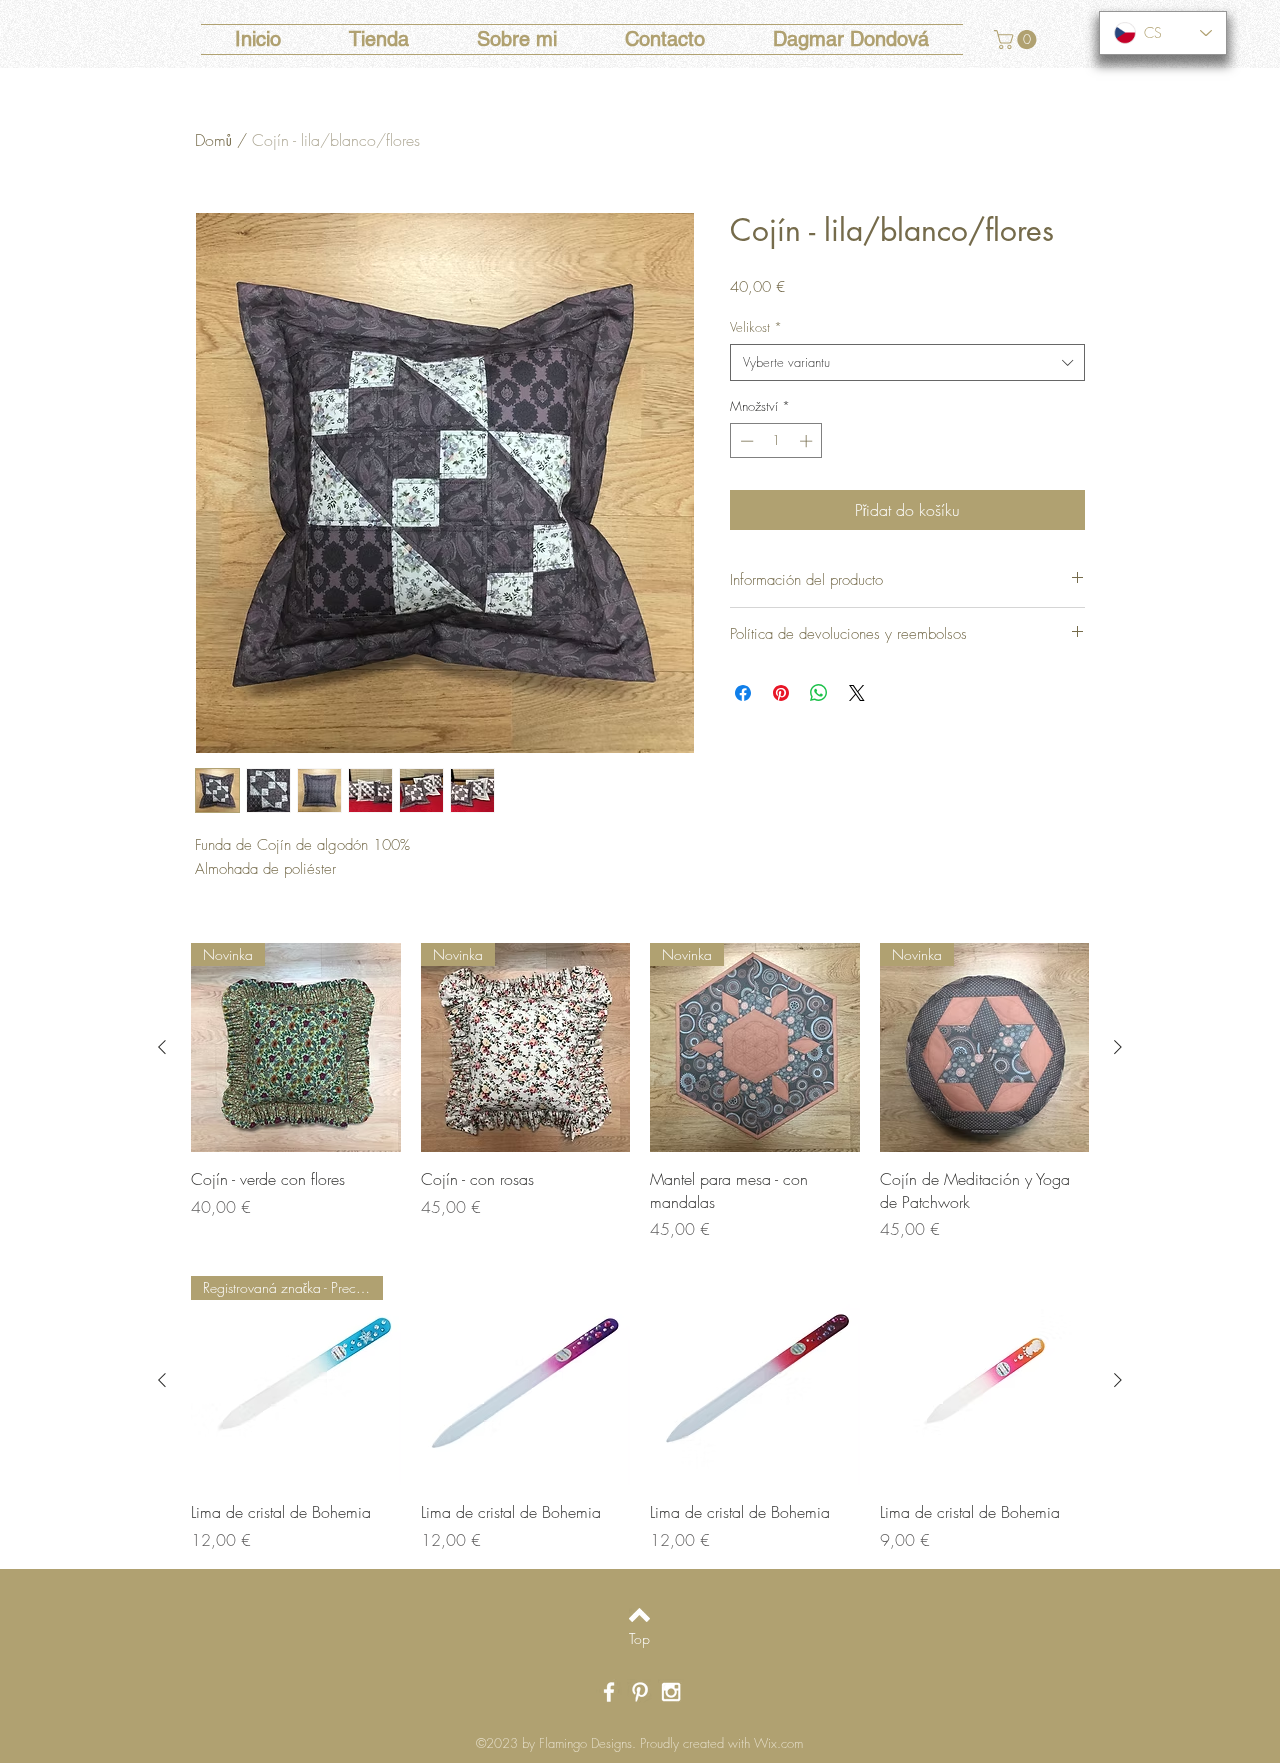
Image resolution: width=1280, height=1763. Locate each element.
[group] (640, 1092)
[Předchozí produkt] (162, 1047)
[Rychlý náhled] (526, 1381)
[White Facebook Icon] (609, 1692)
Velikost (756, 327)
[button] (1017, 39)
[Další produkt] (1118, 1047)
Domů (213, 140)
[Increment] (808, 441)
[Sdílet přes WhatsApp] (819, 693)
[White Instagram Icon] (671, 1692)
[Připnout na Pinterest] (781, 693)
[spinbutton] (776, 441)
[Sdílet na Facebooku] (743, 693)
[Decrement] (745, 441)
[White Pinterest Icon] (640, 1692)
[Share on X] (857, 693)
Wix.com (778, 1743)
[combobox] (907, 362)
